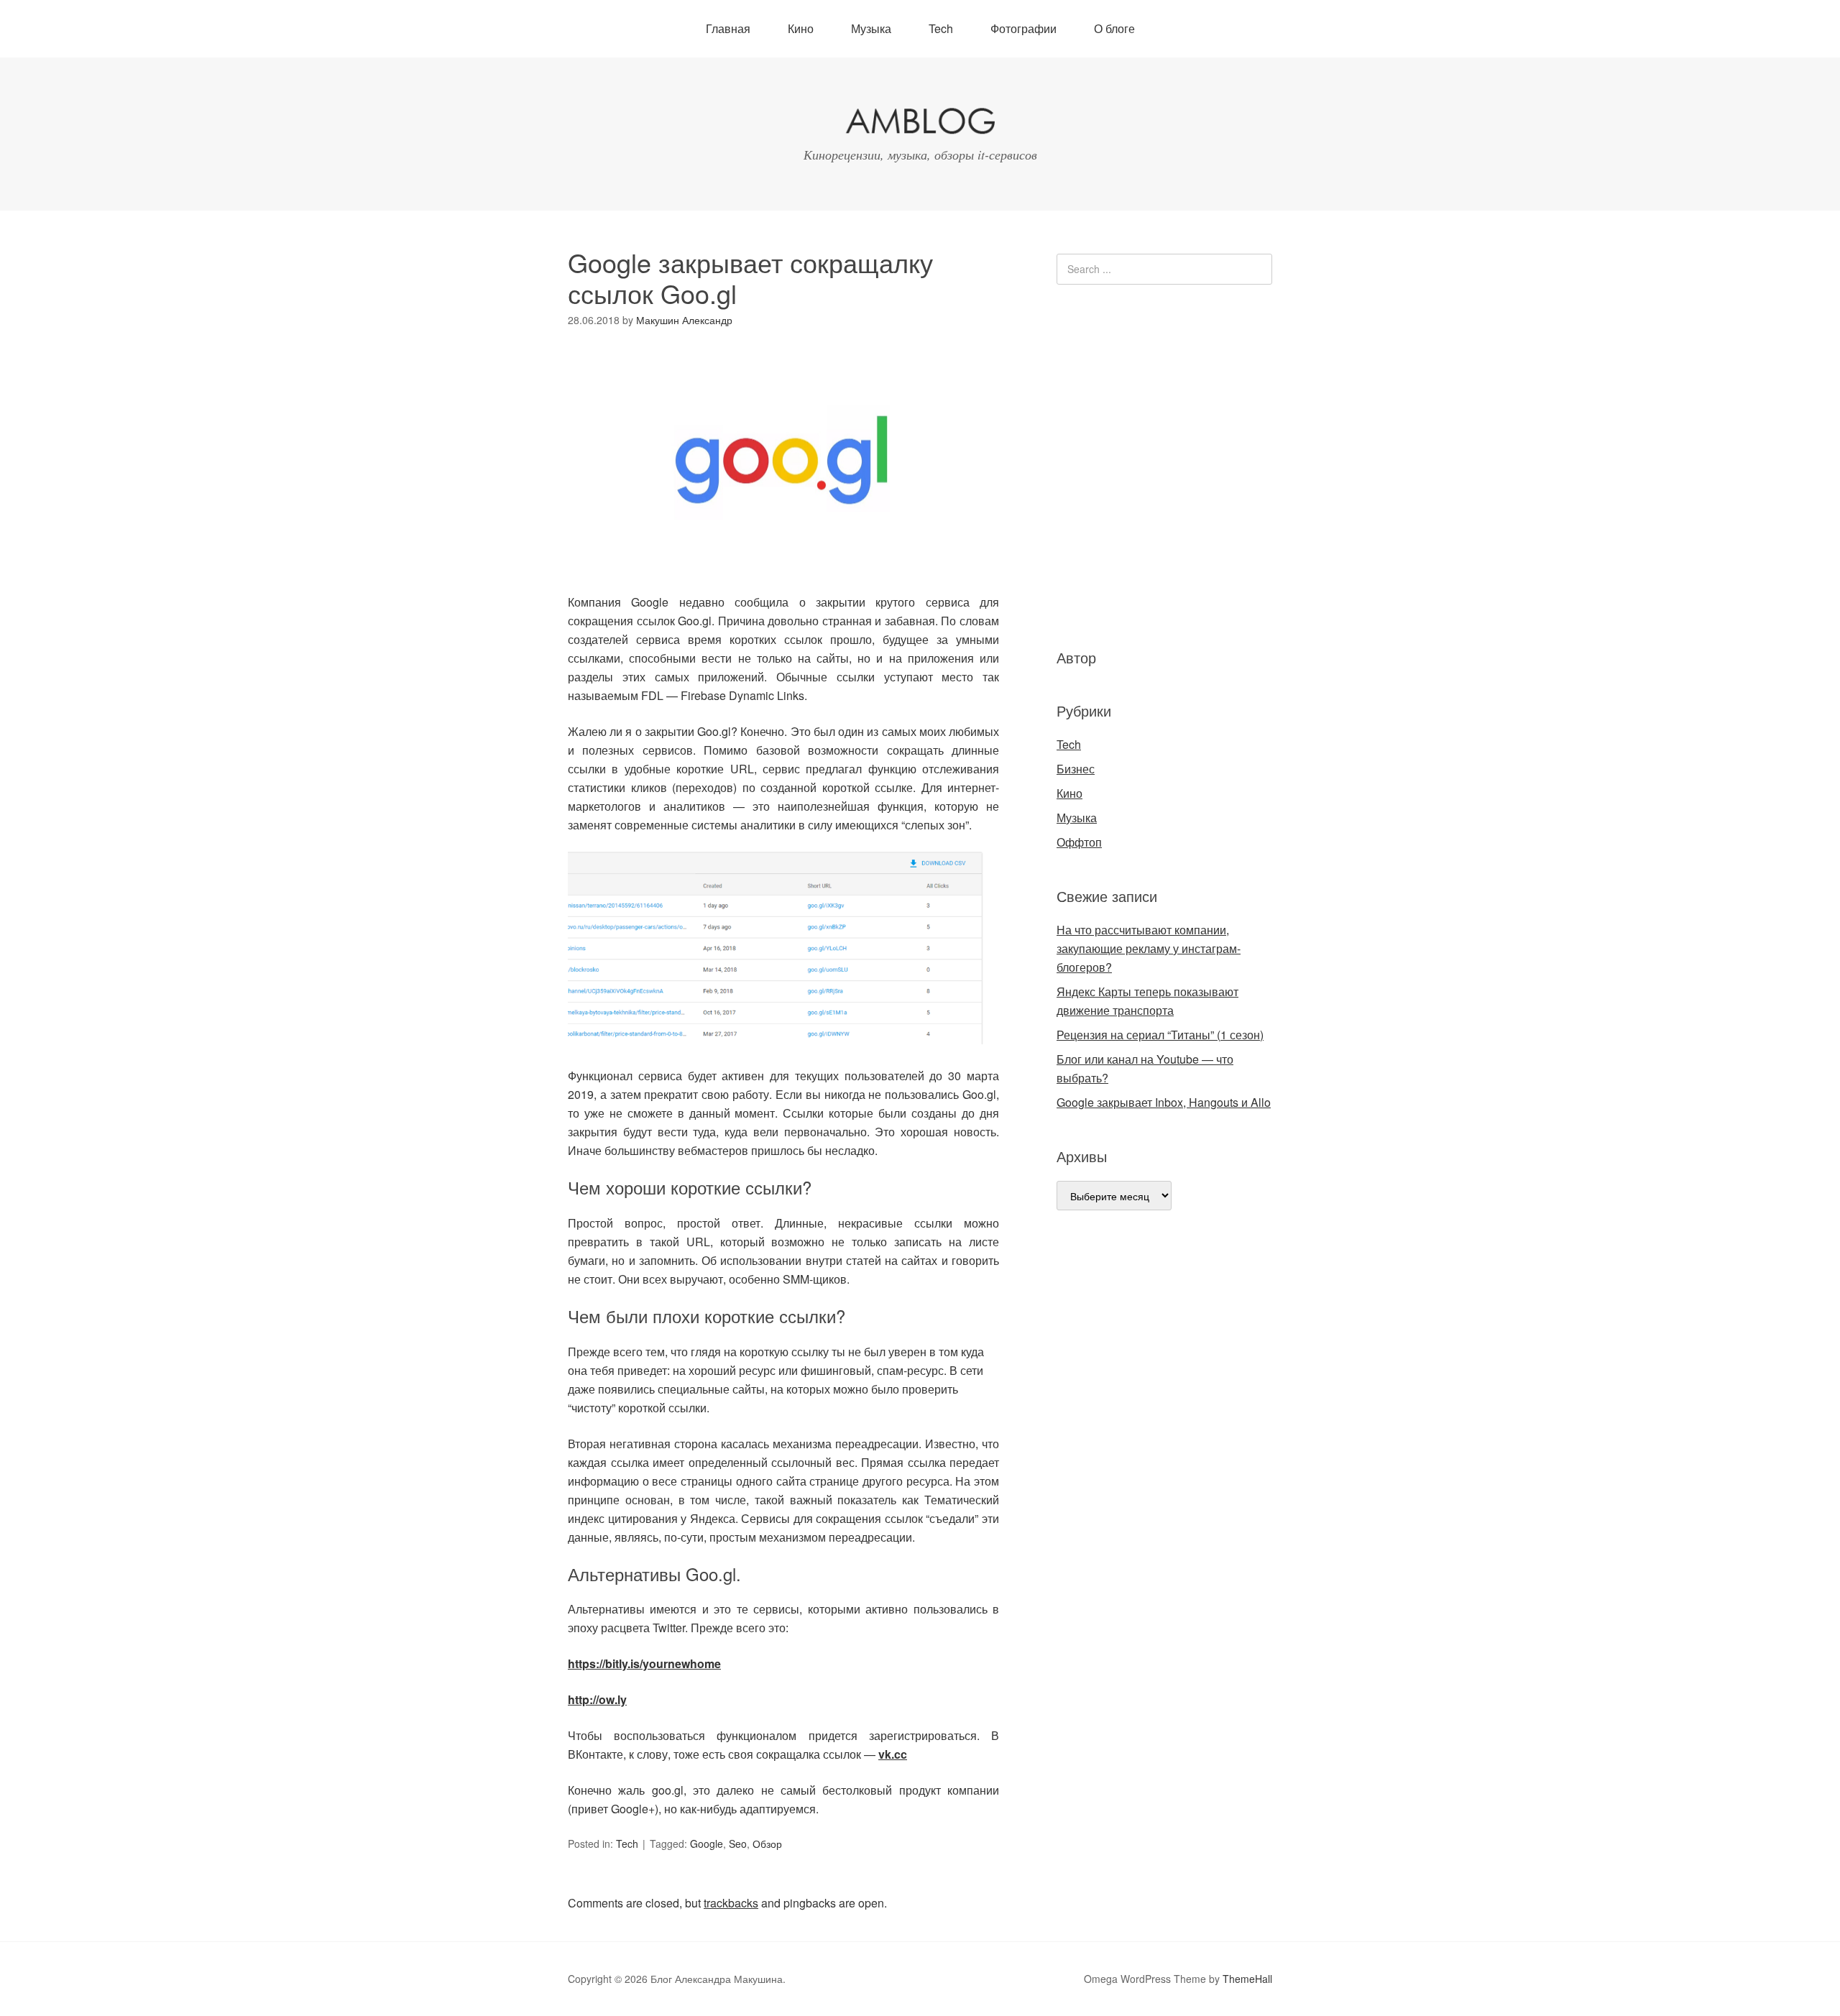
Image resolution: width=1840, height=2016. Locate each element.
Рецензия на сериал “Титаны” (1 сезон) (1160, 1035)
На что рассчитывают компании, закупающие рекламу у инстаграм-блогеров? (1149, 948)
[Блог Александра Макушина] (920, 124)
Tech (941, 28)
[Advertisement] (1143, 464)
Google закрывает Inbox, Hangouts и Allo (1164, 1102)
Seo (738, 1844)
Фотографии (1023, 28)
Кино (801, 28)
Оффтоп (1079, 842)
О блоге (1114, 28)
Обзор (767, 1844)
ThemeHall (1247, 1979)
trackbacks (731, 1903)
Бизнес (1076, 769)
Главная (728, 28)
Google (707, 1844)
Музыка (871, 28)
